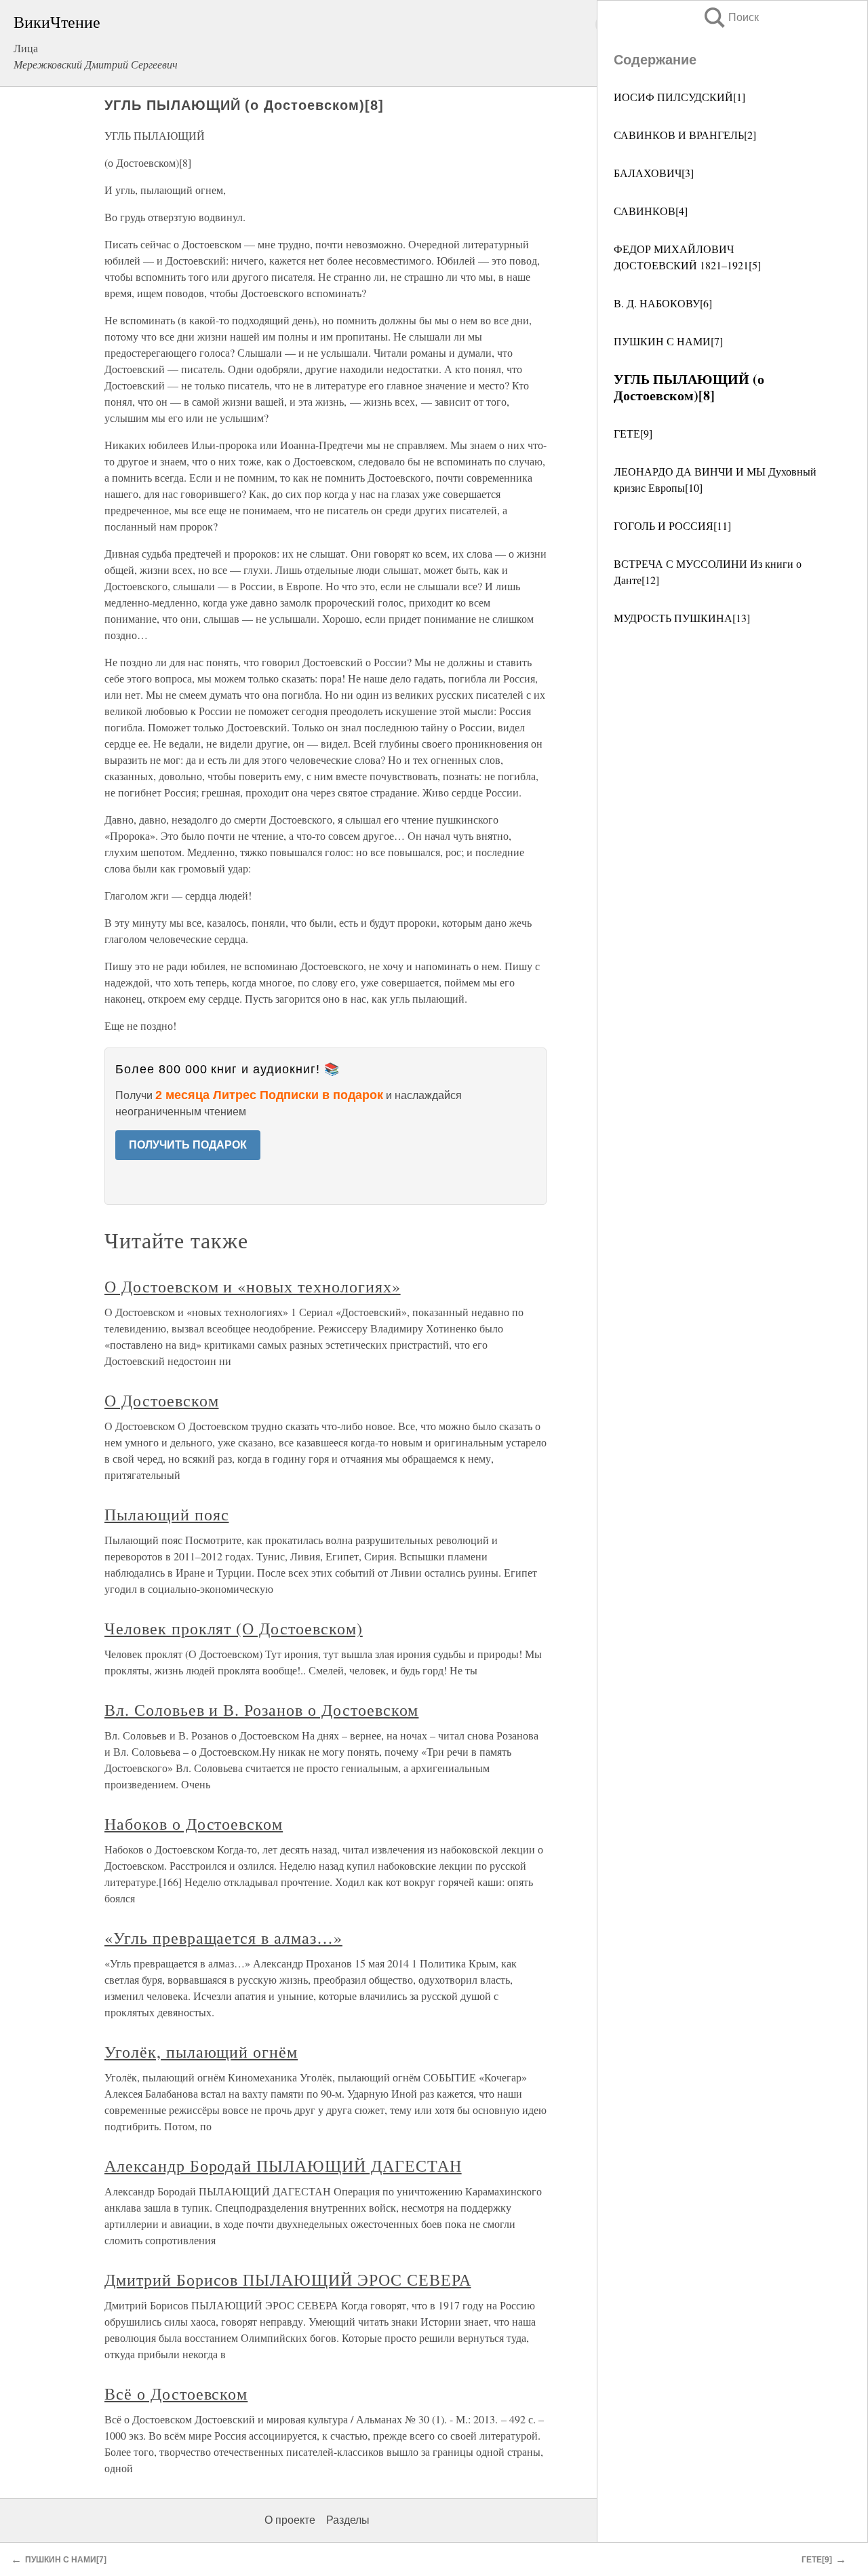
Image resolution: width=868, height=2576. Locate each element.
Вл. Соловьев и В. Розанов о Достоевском (261, 1710)
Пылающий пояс (166, 1514)
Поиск (730, 17)
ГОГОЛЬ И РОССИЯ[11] (672, 525)
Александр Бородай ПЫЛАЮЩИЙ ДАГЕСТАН (283, 2166)
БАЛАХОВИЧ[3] (654, 173)
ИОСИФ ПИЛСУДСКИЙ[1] (679, 97)
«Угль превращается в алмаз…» (223, 1938)
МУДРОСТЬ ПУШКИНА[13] (682, 618)
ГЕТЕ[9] (633, 433)
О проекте (290, 2520)
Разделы (348, 2520)
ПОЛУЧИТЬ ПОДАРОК (188, 1145)
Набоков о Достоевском (194, 1824)
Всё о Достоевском (176, 2394)
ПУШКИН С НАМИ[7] (668, 341)
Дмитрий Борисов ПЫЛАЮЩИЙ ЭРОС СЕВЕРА (288, 2280)
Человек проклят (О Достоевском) (234, 1628)
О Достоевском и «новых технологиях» (253, 1286)
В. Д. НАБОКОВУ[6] (663, 303)
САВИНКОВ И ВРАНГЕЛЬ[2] (685, 135)
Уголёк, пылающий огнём (201, 2052)
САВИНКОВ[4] (651, 211)
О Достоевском (161, 1400)
